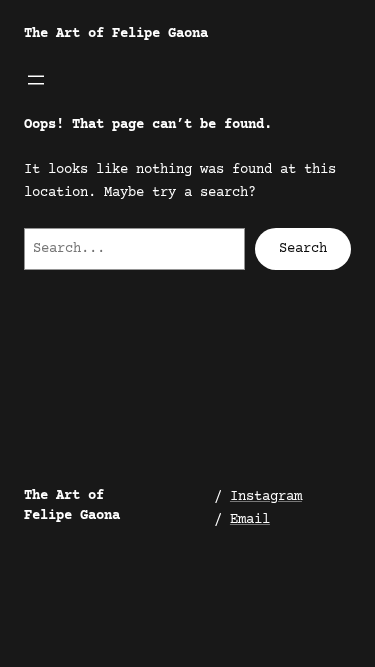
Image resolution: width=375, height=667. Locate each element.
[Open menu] (36, 80)
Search (303, 249)
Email (250, 520)
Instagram (266, 497)
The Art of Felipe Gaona (116, 34)
